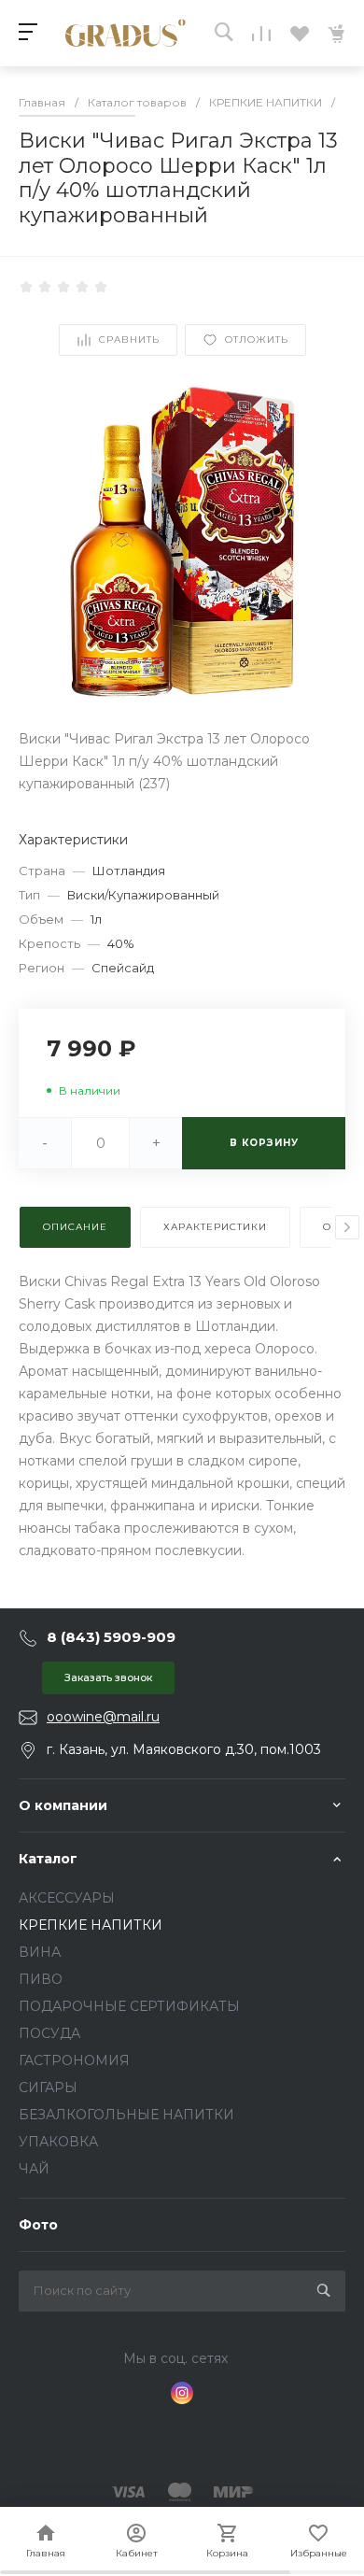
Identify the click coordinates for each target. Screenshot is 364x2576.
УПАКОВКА (58, 2142)
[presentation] (347, 1227)
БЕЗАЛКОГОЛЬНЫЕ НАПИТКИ (126, 2115)
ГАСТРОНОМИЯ (74, 2060)
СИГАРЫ (48, 2088)
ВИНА (40, 1952)
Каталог (48, 1859)
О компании (63, 1805)
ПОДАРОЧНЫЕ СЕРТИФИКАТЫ (129, 2006)
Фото (38, 2225)
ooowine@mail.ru (103, 1717)
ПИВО (41, 1979)
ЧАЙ (34, 2169)
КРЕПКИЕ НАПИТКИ (91, 1925)
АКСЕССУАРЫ (67, 1898)
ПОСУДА (49, 2033)
